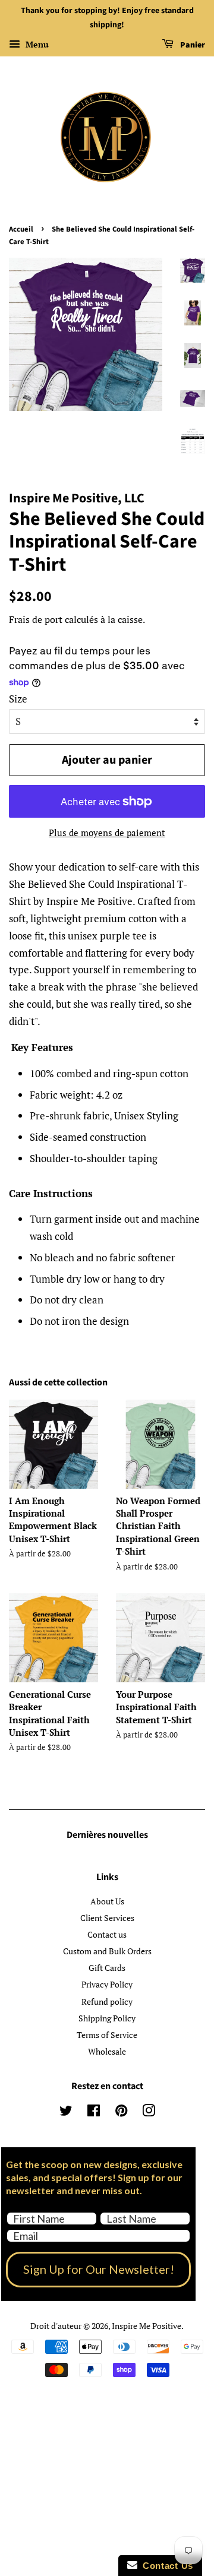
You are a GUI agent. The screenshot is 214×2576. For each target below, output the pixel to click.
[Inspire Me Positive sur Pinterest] (121, 2113)
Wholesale (107, 2051)
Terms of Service (107, 2035)
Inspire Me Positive (147, 2326)
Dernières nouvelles (107, 1835)
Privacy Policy (107, 1984)
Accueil (21, 229)
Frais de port (36, 619)
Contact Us (165, 2566)
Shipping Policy (107, 2018)
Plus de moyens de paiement (107, 833)
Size (18, 699)
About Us (107, 1901)
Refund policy (107, 2001)
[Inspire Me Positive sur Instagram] (149, 2113)
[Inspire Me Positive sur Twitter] (66, 2113)
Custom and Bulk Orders (107, 1951)
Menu (36, 44)
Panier (192, 45)
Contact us (107, 1934)
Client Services (107, 1918)
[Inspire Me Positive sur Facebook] (94, 2113)
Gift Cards (107, 1968)
